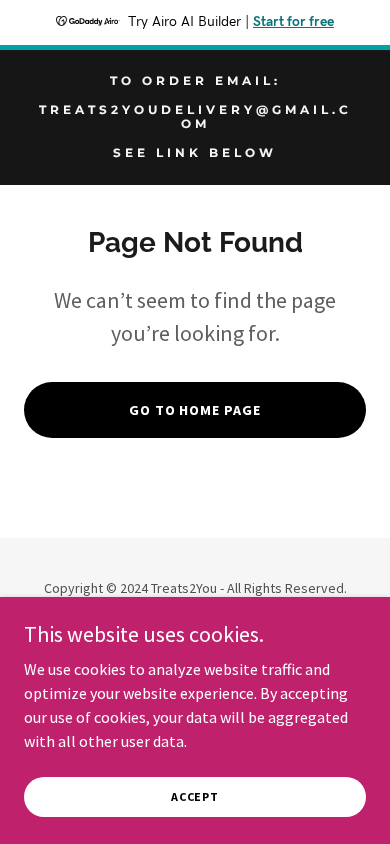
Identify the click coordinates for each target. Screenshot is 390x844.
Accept (195, 796)
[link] (195, 151)
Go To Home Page (195, 410)
